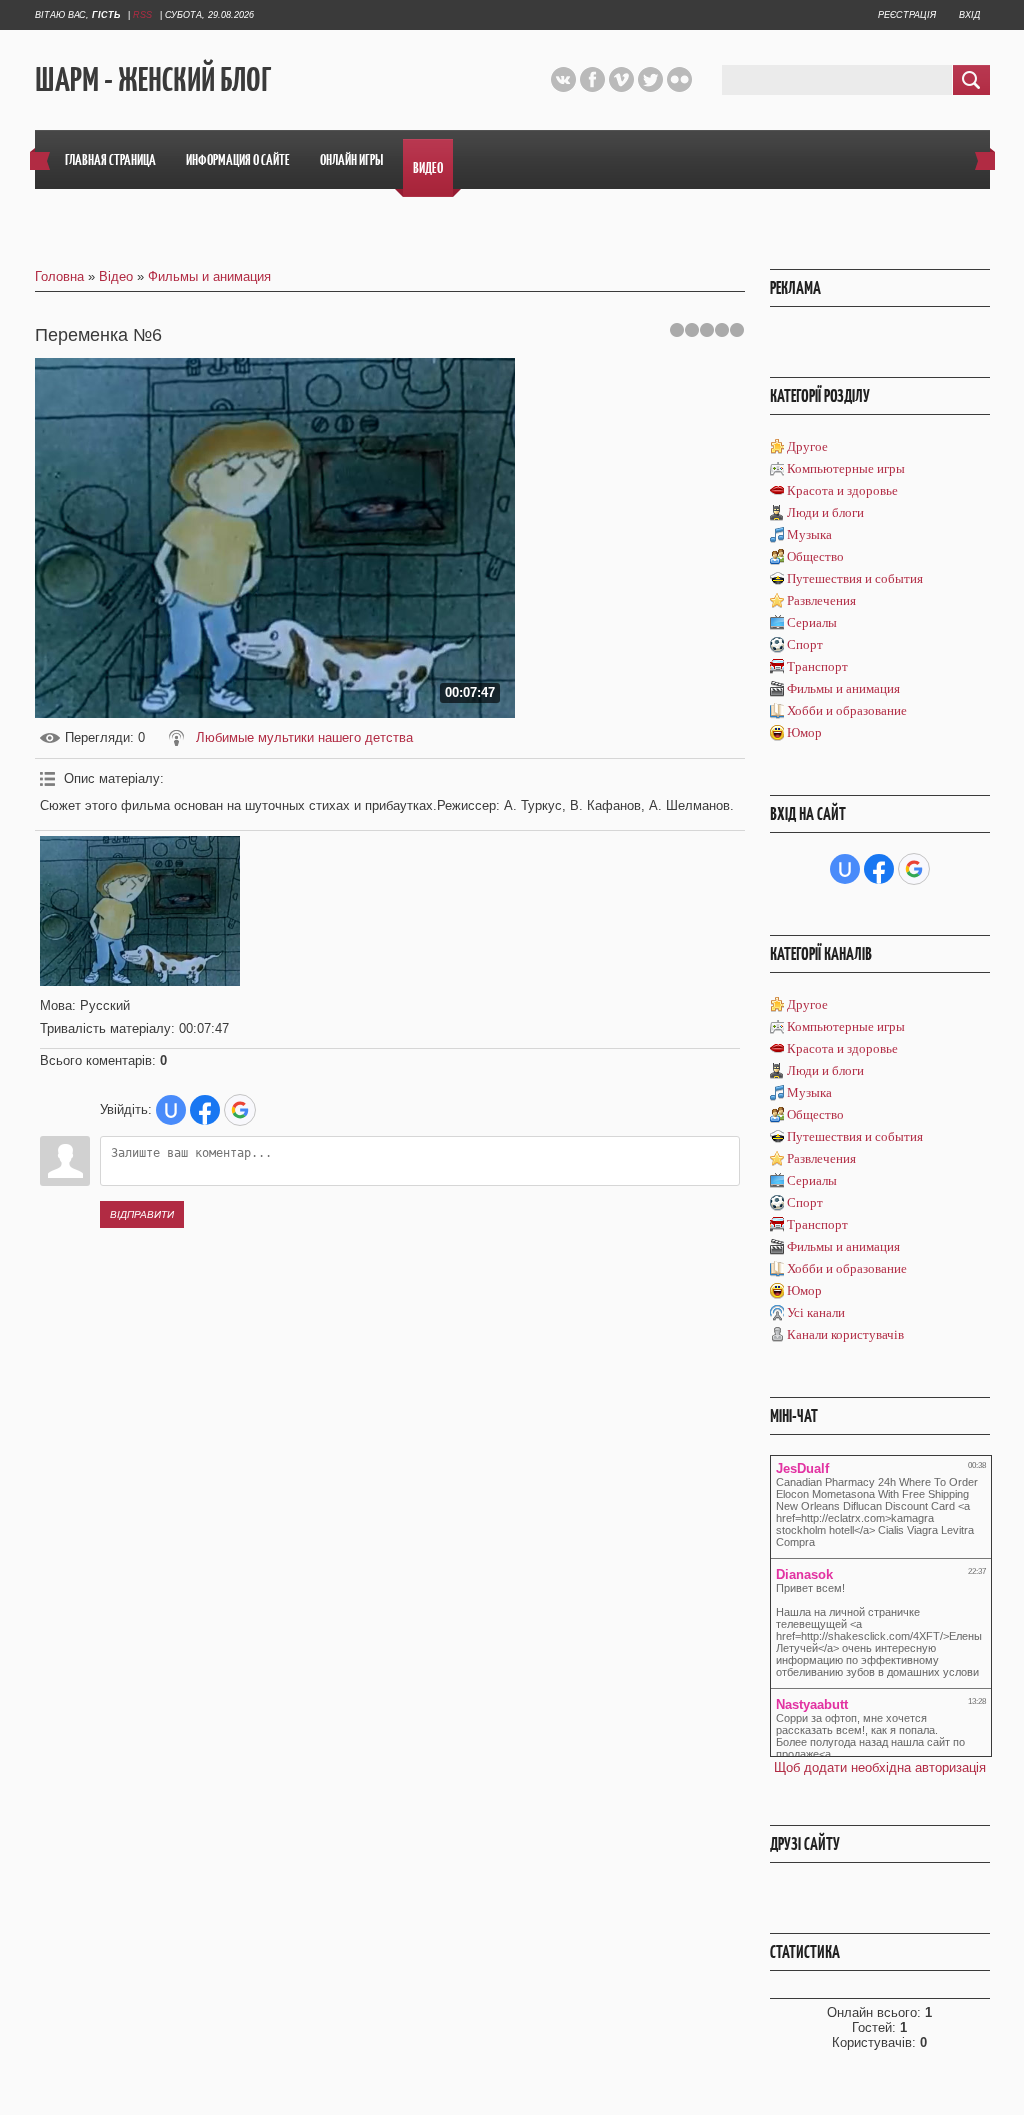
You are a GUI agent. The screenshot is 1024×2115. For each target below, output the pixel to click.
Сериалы (812, 622)
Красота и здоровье (842, 490)
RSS (142, 15)
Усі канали (816, 1312)
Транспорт (817, 666)
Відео (116, 276)
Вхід (969, 15)
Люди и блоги (825, 512)
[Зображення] (140, 911)
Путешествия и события (855, 578)
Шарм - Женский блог (153, 80)
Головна (59, 276)
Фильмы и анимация (209, 276)
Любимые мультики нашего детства (304, 737)
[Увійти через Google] (240, 1110)
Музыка (809, 534)
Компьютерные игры (846, 468)
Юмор (804, 732)
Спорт (805, 644)
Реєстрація (907, 15)
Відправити (142, 1214)
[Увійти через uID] (171, 1110)
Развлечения (821, 600)
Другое (807, 446)
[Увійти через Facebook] (205, 1110)
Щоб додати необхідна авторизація (880, 1767)
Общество (815, 556)
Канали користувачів (845, 1334)
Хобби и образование (847, 710)
